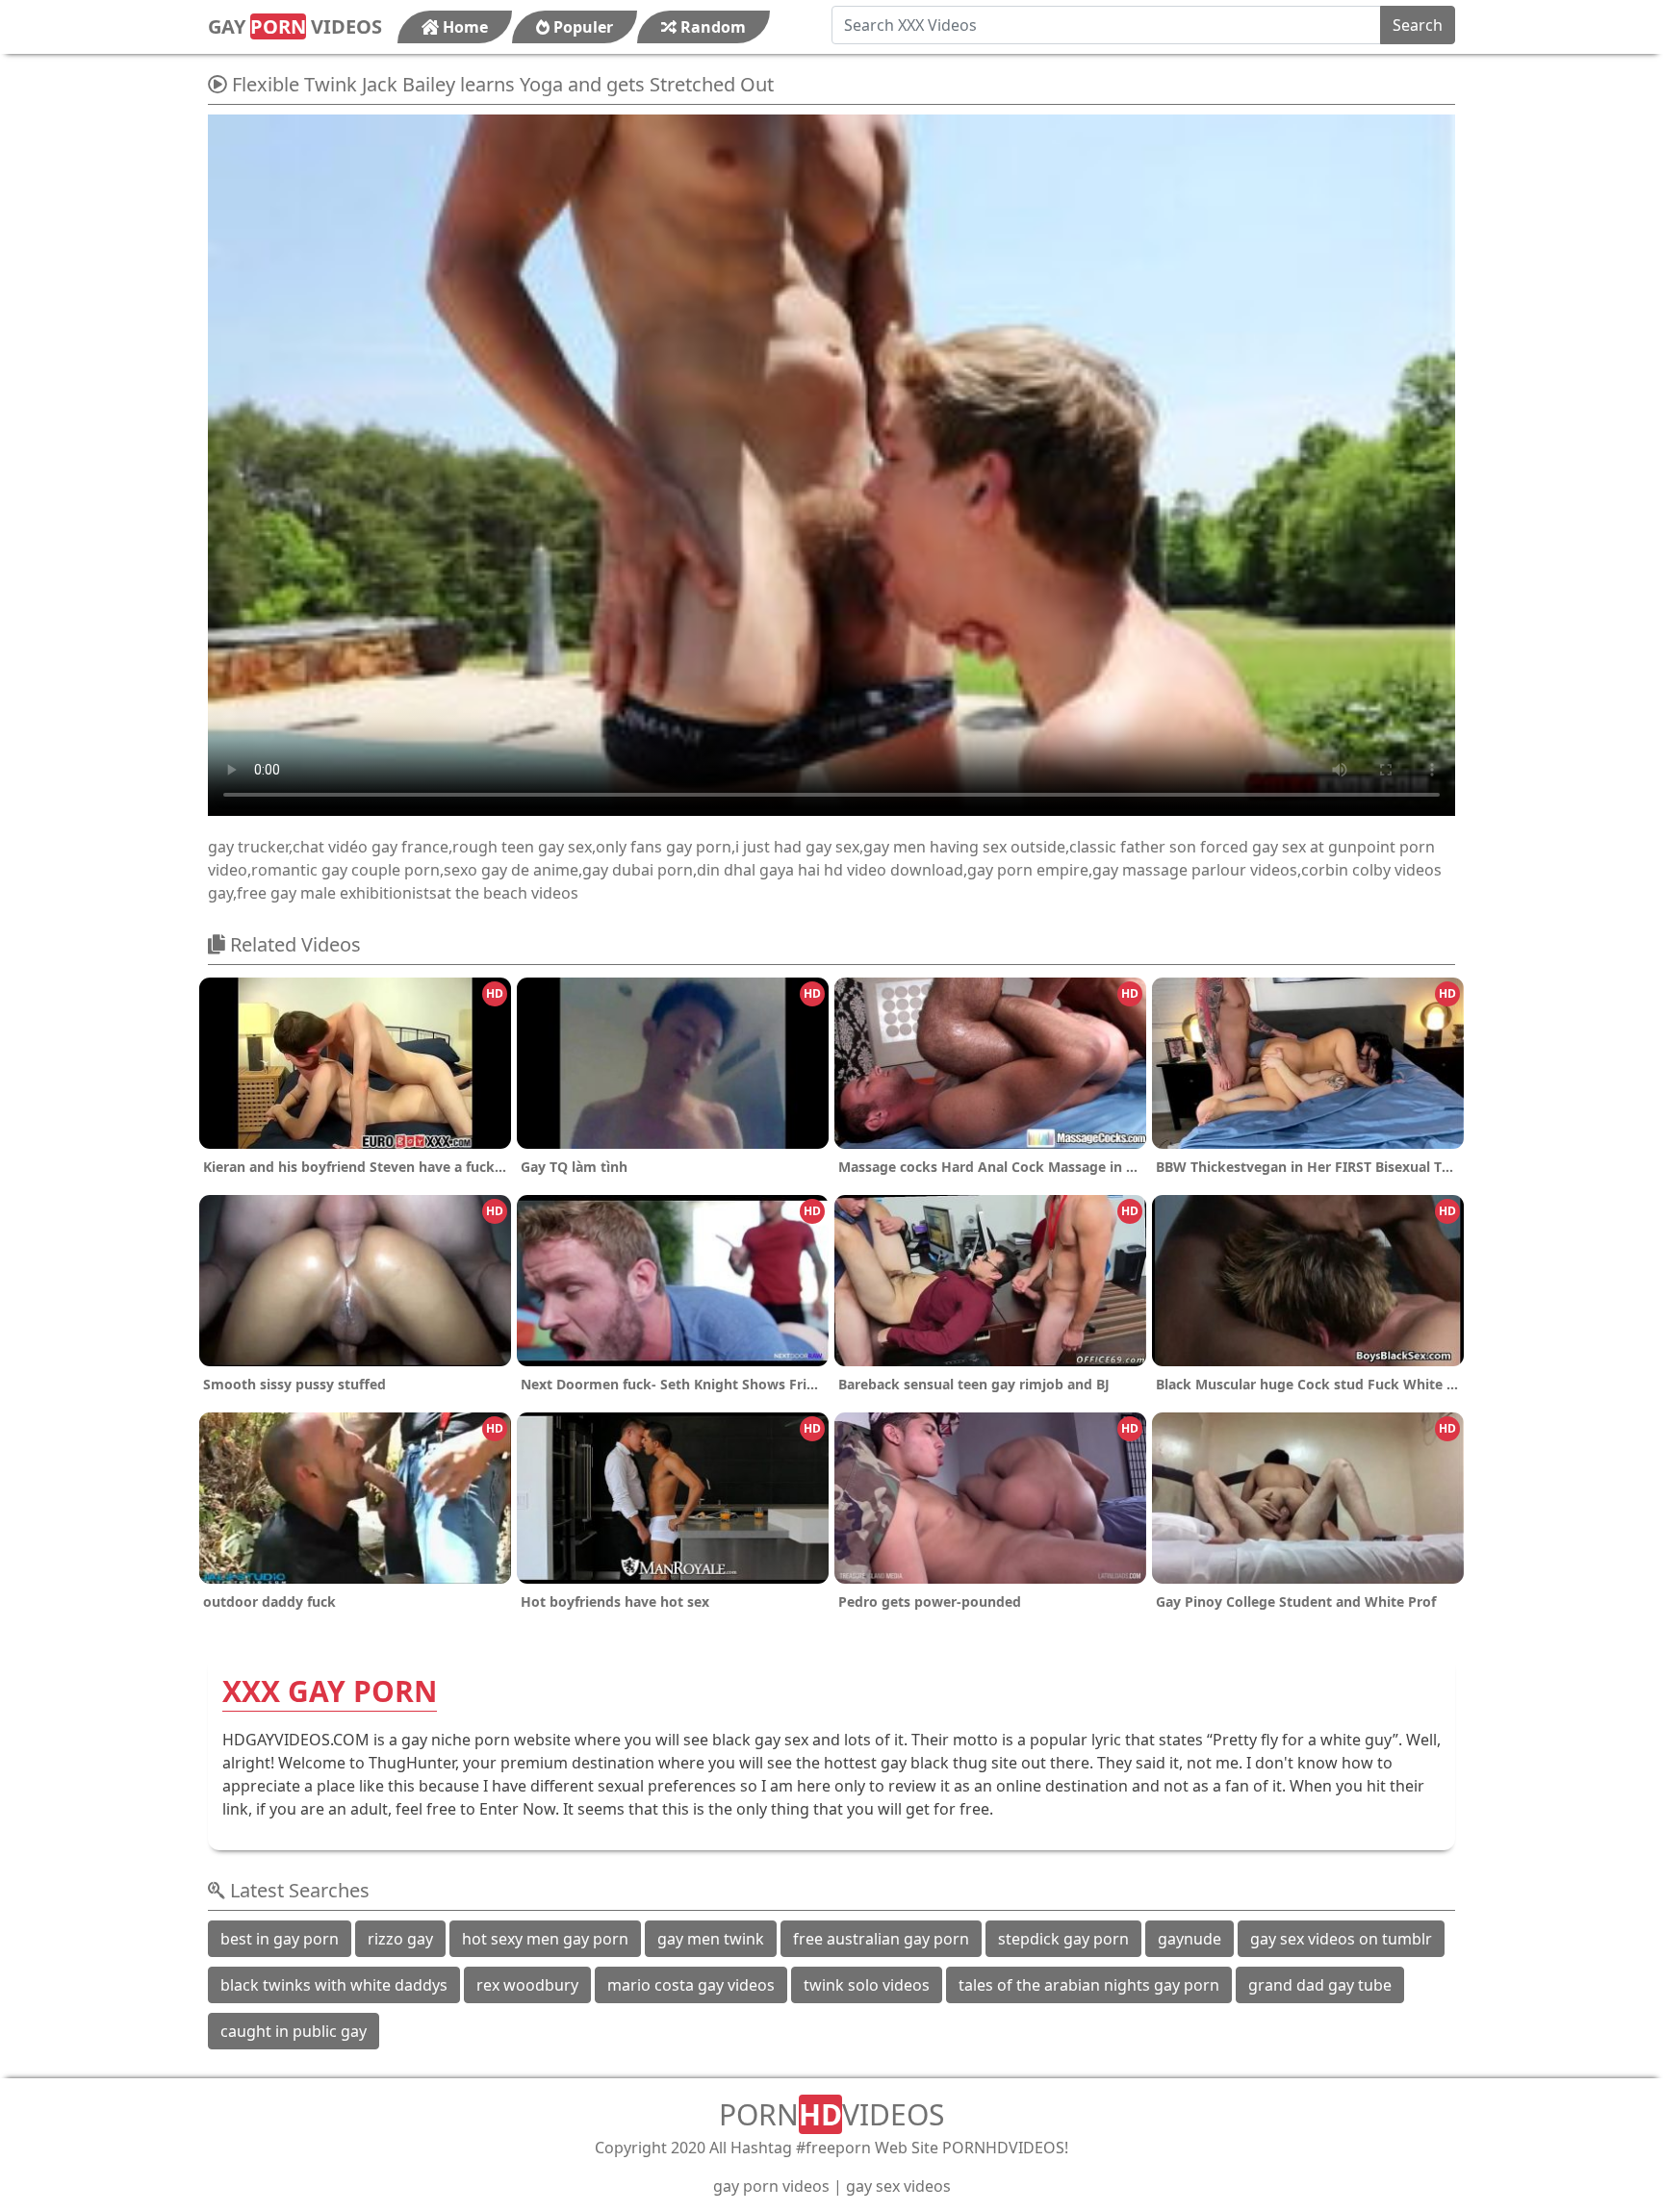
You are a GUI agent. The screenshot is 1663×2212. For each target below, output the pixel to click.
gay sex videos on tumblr (1341, 1939)
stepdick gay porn (1063, 1939)
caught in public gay (294, 2031)
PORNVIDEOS (831, 2114)
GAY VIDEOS (295, 26)
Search (1418, 25)
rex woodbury (527, 1985)
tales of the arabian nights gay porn (1089, 1985)
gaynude (1190, 1939)
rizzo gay (400, 1939)
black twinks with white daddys (334, 1985)
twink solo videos (867, 1985)
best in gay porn (280, 1939)
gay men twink (711, 1939)
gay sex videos (898, 2186)
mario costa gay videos (691, 1985)
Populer (581, 27)
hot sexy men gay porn (545, 1939)
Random (711, 27)
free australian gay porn (881, 1939)
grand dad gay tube (1320, 1985)
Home (463, 27)
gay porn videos (771, 2186)
